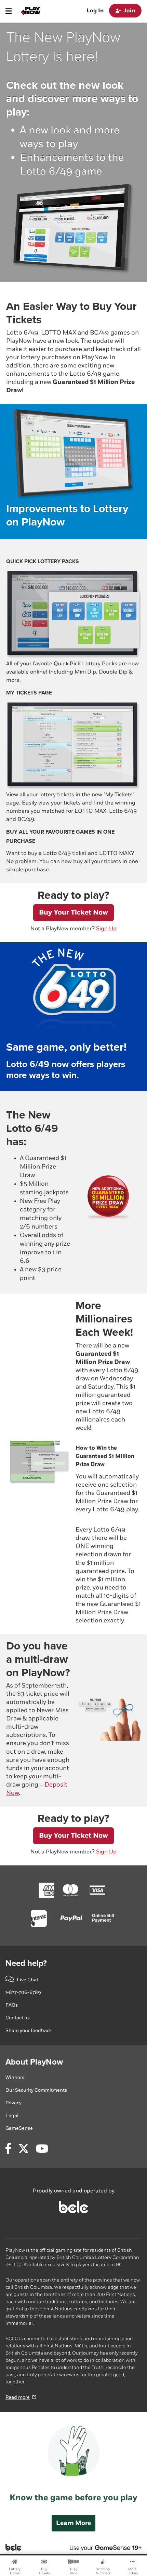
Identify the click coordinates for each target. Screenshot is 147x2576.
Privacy (14, 2103)
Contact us (18, 2018)
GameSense (19, 2128)
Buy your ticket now (73, 912)
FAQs (12, 2005)
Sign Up (106, 929)
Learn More (73, 2523)
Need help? (26, 1963)
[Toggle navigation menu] (9, 11)
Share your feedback (29, 2030)
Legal (12, 2115)
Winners (15, 2077)
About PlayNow (34, 2062)
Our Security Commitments (36, 2090)
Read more (18, 2397)
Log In (95, 11)
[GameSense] (98, 2547)
